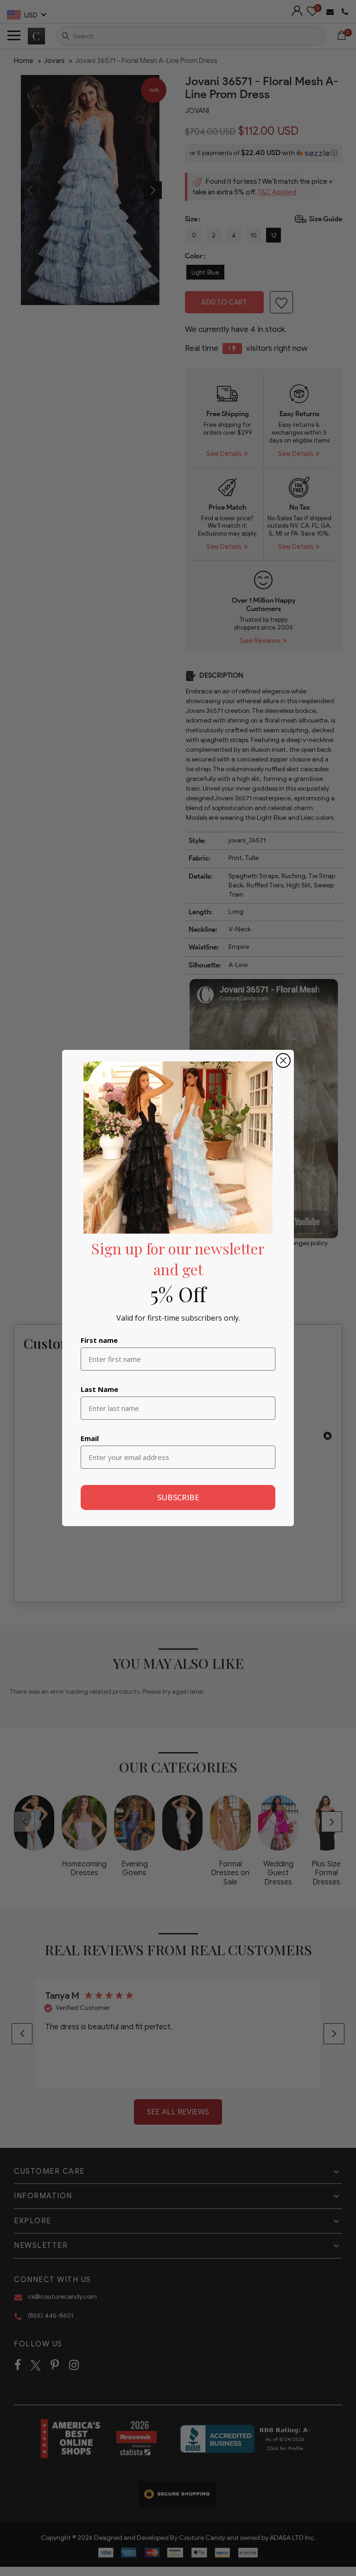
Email (90, 1438)
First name (99, 1340)
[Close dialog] (283, 1060)
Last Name (99, 1389)
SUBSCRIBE (178, 1497)
